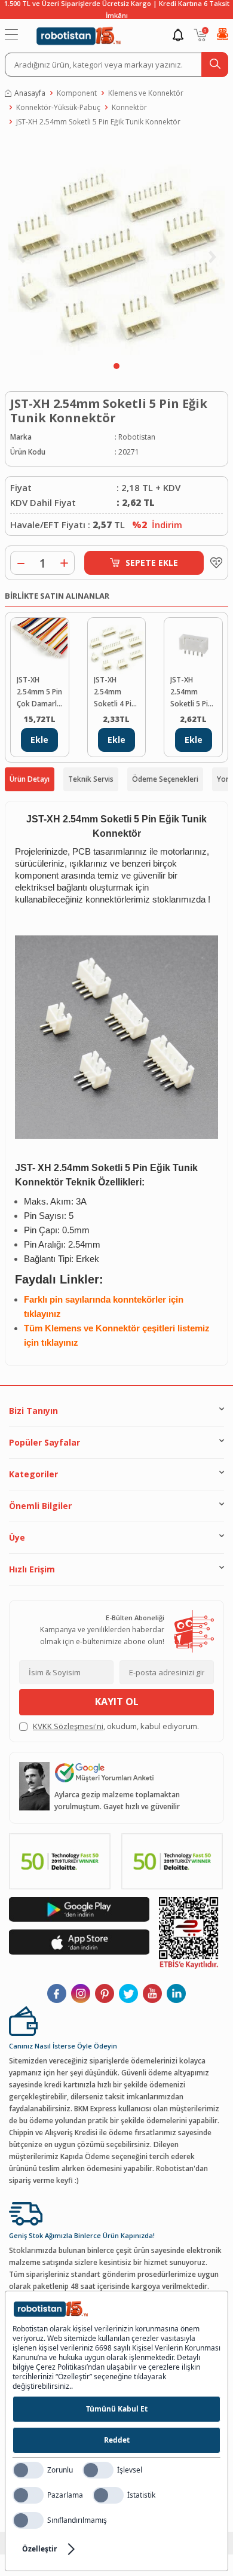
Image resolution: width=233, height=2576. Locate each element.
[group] (116, 247)
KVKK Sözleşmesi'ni (68, 1726)
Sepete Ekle (152, 563)
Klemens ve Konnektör (146, 93)
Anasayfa (30, 93)
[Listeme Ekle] (213, 563)
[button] (116, 366)
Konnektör (129, 107)
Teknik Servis (91, 779)
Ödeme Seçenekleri (165, 779)
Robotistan (137, 437)
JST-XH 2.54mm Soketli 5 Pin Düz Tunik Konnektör (191, 692)
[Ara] (215, 65)
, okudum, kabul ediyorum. (116, 1726)
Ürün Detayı (30, 779)
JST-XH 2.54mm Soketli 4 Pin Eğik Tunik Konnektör (115, 692)
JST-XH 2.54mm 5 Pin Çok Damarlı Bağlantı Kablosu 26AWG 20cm (39, 692)
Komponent (77, 93)
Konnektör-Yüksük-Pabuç (58, 107)
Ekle (39, 740)
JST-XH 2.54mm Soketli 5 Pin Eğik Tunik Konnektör (98, 122)
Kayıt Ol (117, 1702)
